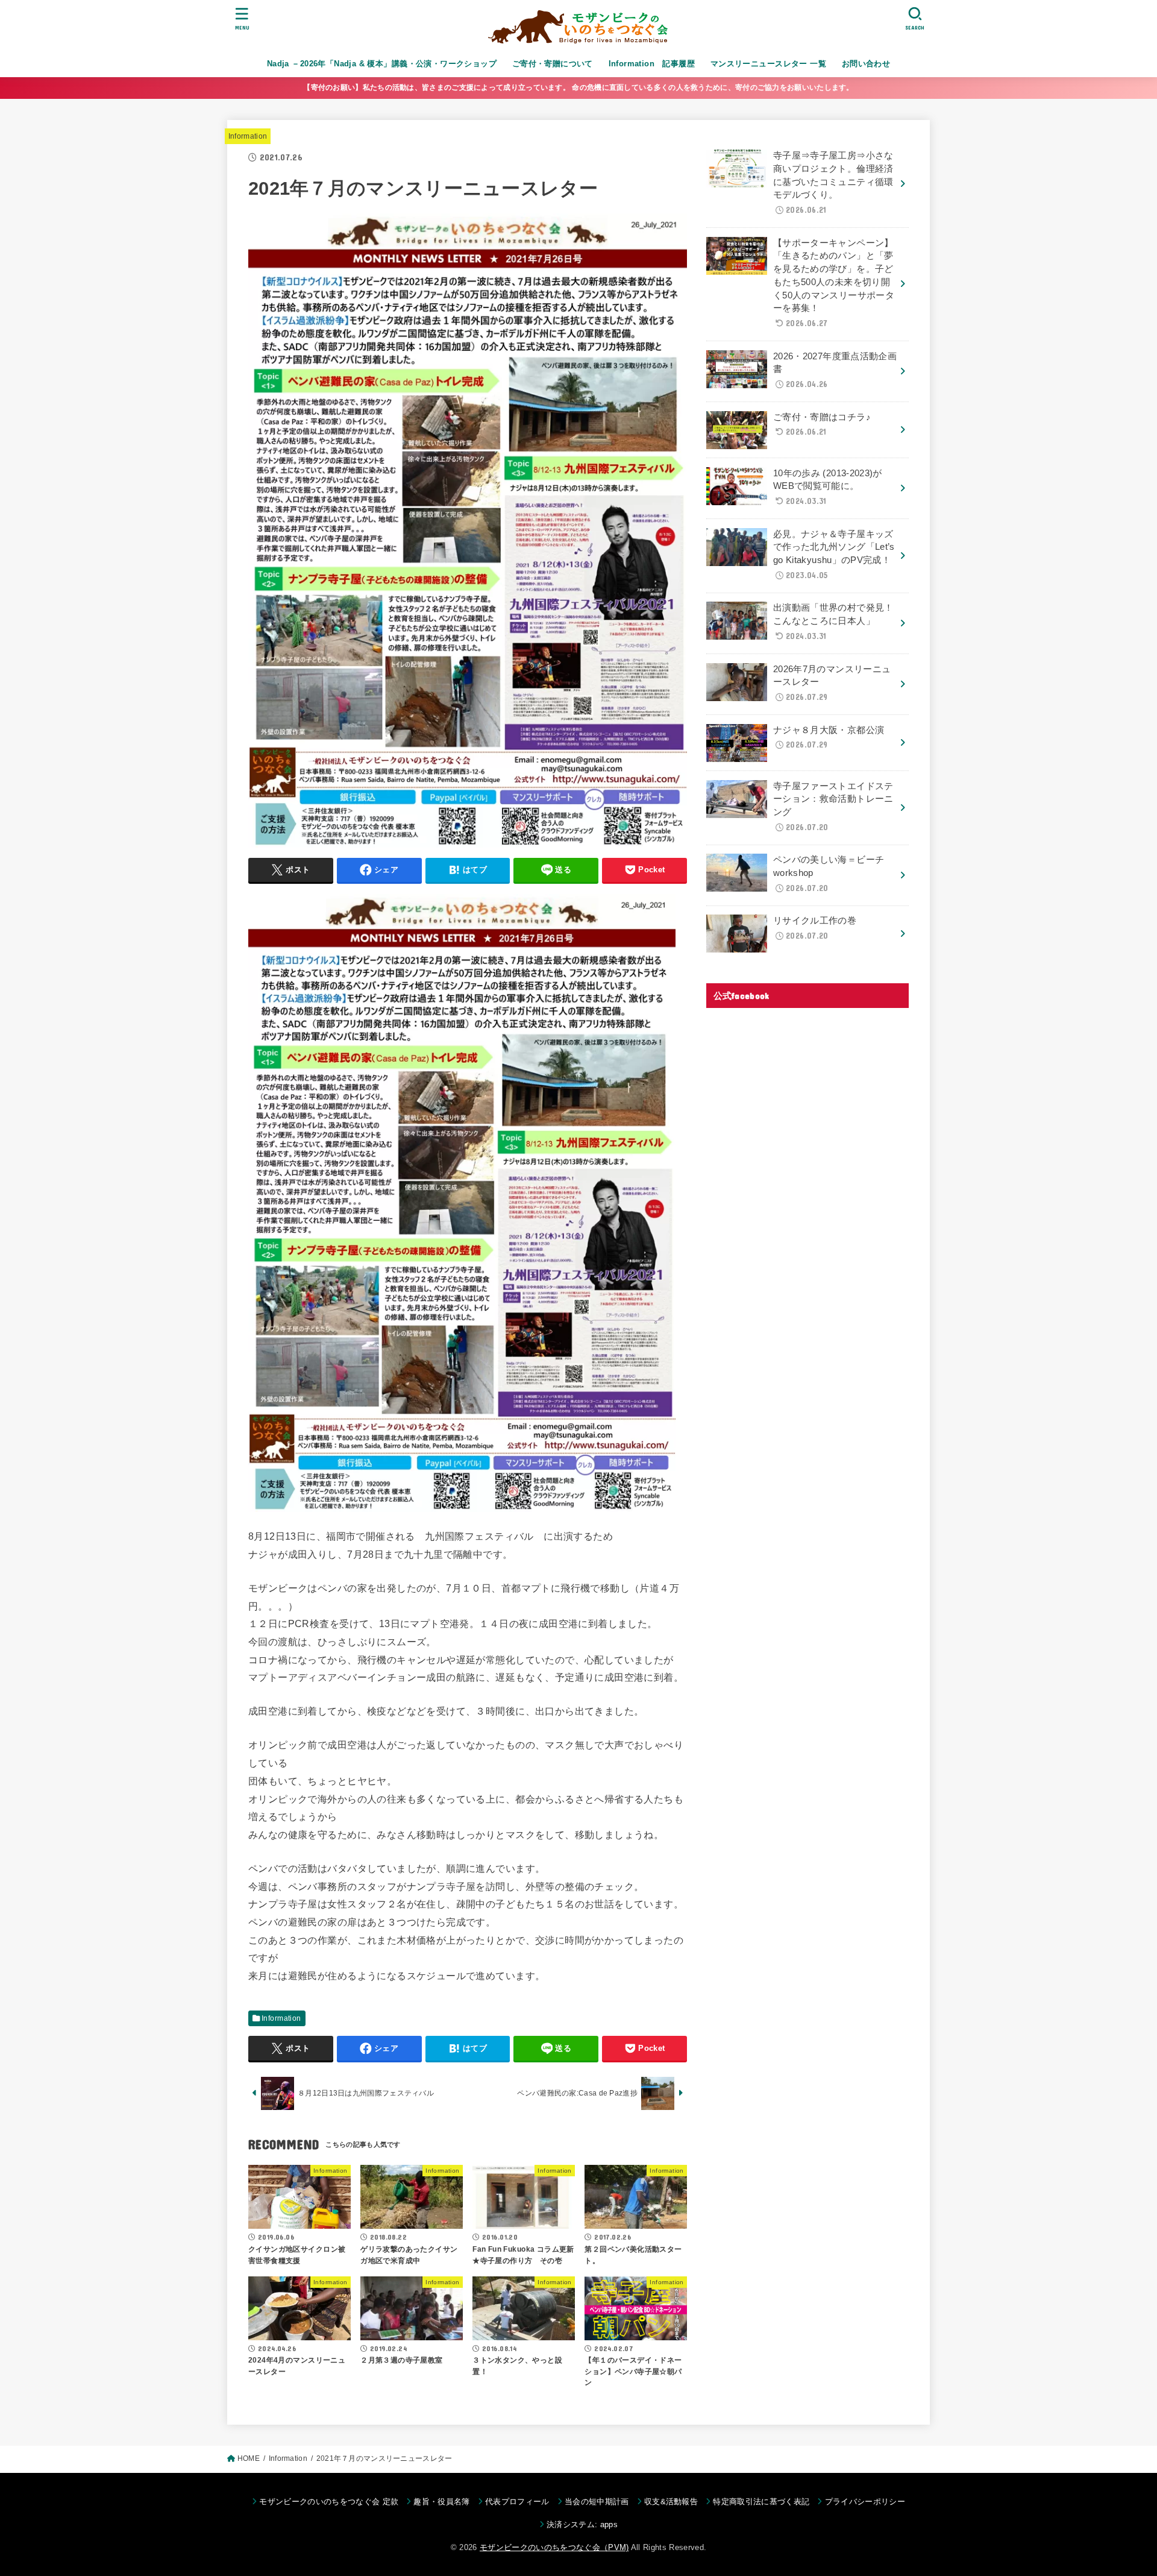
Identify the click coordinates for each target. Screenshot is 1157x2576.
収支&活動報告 (671, 2502)
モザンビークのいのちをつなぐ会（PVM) (554, 2547)
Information (248, 136)
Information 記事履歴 (652, 64)
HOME (249, 2458)
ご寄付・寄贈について (553, 64)
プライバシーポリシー (865, 2502)
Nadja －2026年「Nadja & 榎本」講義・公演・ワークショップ (382, 64)
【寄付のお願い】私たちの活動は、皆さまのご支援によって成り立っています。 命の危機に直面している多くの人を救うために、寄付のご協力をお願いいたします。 (578, 87)
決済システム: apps (582, 2524)
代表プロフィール (517, 2502)
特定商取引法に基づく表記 (761, 2502)
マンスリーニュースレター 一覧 (768, 64)
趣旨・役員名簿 (441, 2502)
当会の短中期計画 (597, 2502)
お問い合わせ (866, 64)
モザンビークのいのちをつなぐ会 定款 (329, 2502)
